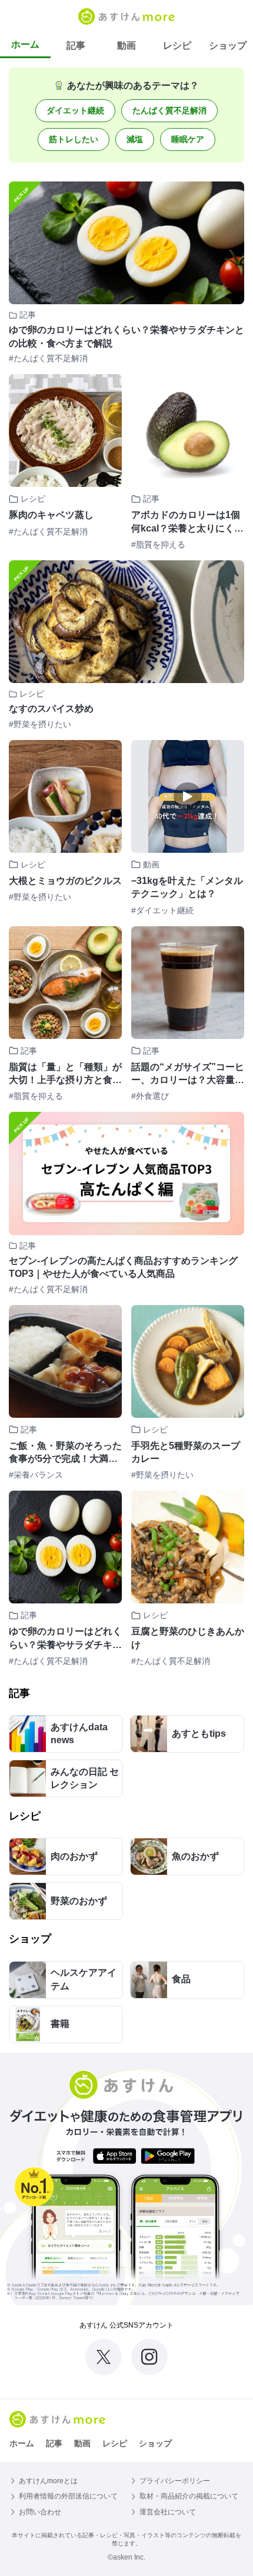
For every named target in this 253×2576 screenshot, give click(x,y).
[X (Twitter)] (104, 2357)
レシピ (177, 46)
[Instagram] (149, 2357)
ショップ (228, 46)
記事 (76, 46)
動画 (126, 46)
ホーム (25, 44)
